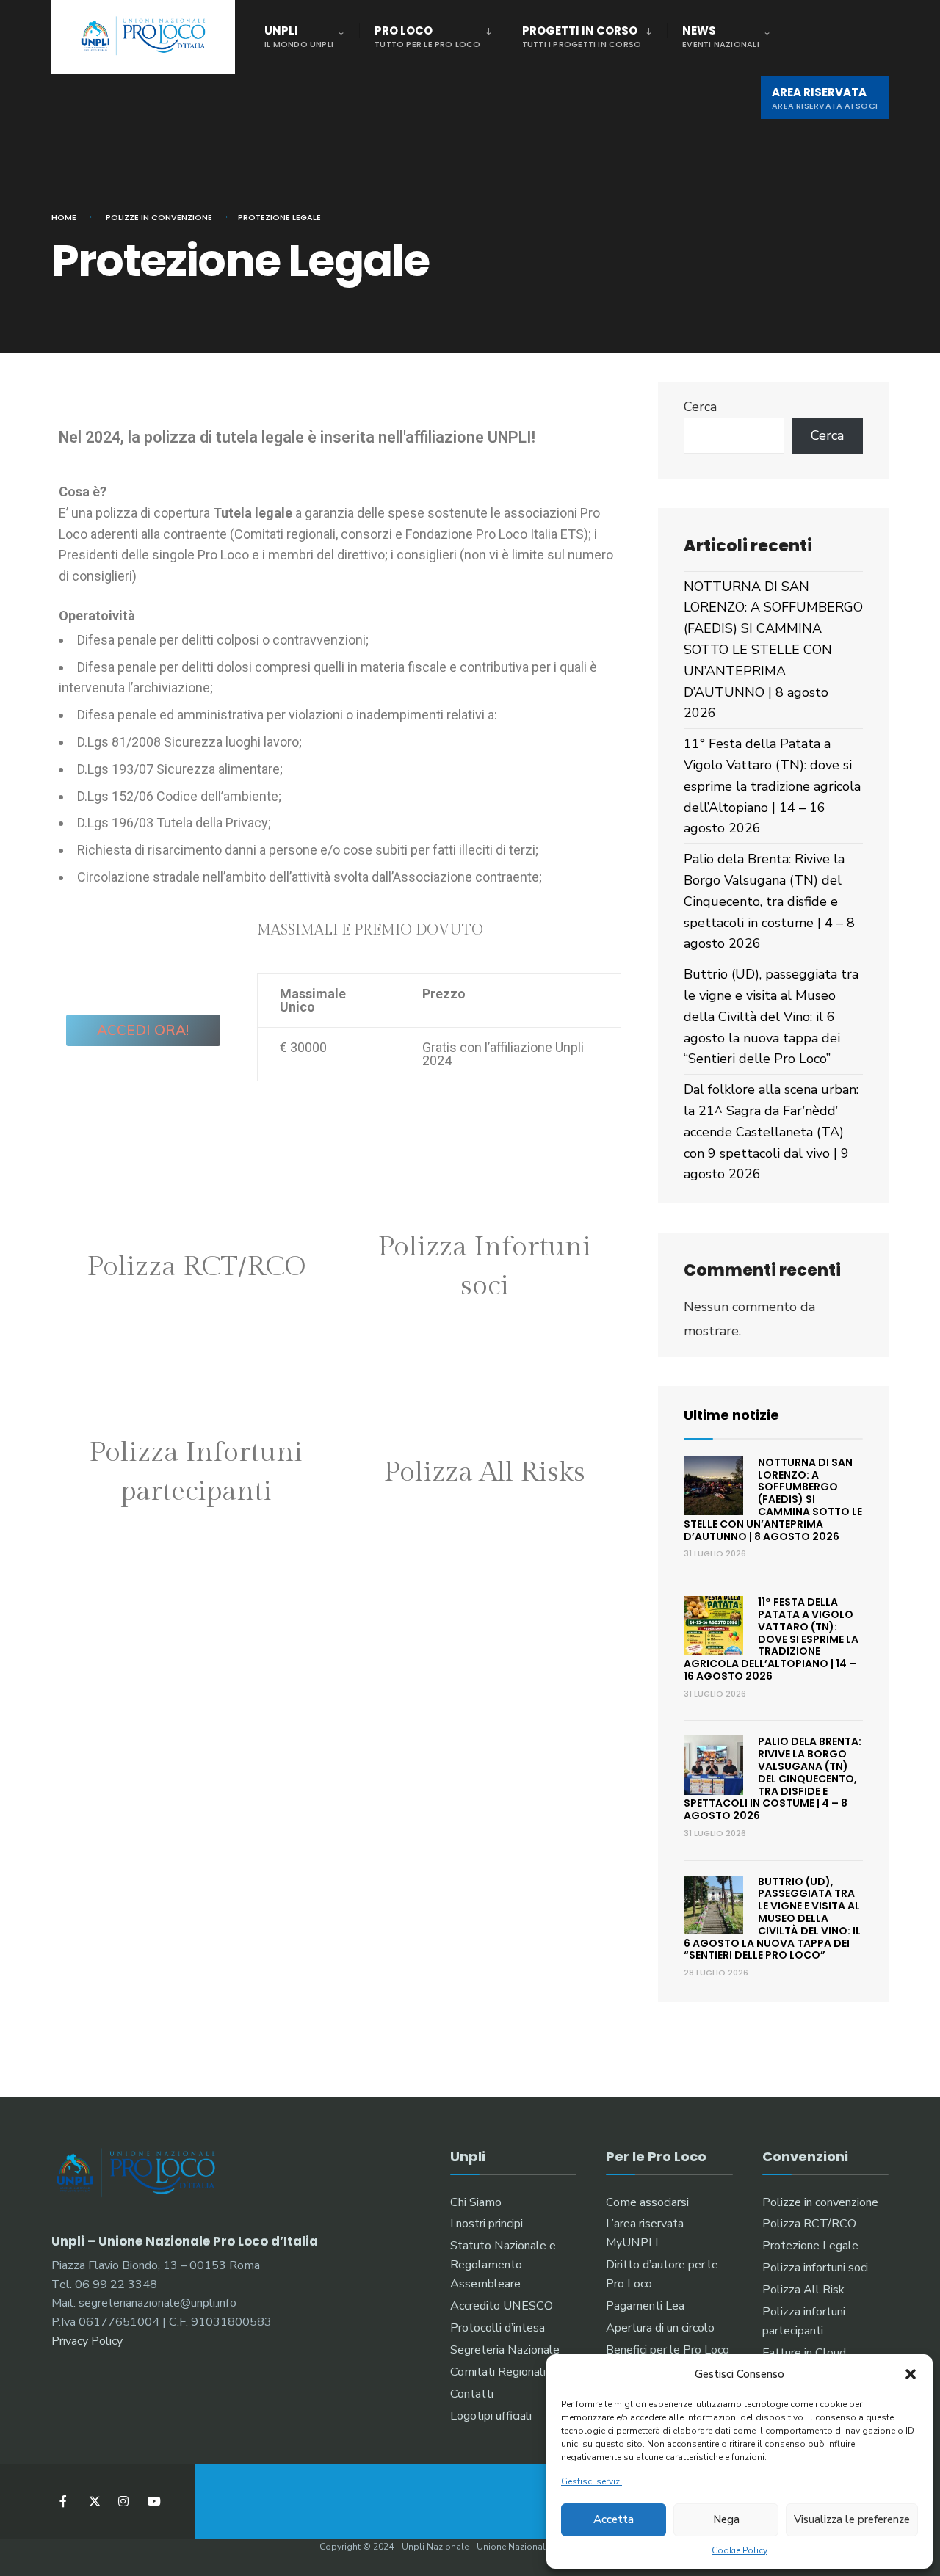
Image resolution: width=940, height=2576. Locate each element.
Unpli (299, 36)
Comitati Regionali (498, 2372)
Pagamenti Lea (645, 2306)
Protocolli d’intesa (498, 2328)
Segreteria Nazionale (505, 2350)
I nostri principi (487, 2224)
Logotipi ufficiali (491, 2416)
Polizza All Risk (803, 2290)
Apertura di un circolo (660, 2328)
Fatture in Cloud (804, 2353)
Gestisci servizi (592, 2481)
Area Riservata (825, 98)
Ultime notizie (731, 1415)
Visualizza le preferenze (852, 2519)
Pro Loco (428, 36)
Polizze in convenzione (159, 217)
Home (64, 217)
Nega (726, 2519)
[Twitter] (94, 2501)
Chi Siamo (476, 2202)
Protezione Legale (810, 2246)
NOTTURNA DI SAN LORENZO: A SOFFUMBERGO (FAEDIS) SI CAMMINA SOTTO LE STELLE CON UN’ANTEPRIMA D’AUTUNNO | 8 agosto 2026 (773, 650)
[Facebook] (64, 2501)
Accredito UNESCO (502, 2306)
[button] (911, 2374)
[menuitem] (312, 34)
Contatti (472, 2394)
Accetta (614, 2519)
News (721, 36)
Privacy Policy (87, 2341)
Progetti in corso (582, 36)
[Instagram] (123, 2501)
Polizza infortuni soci (815, 2268)
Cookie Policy (740, 2550)
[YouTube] (152, 2501)
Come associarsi (647, 2202)
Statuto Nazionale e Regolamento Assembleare (503, 2265)
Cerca (700, 407)
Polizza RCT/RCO (809, 2224)
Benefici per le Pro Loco (668, 2350)
